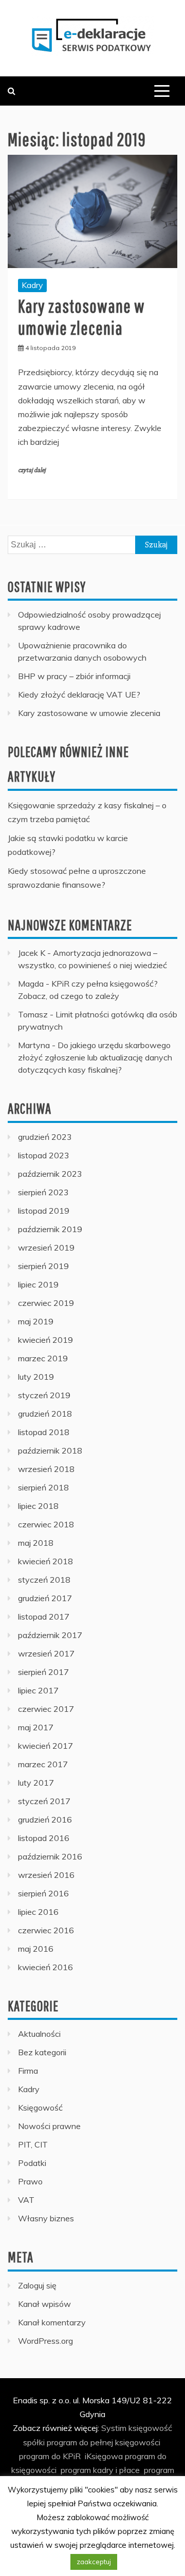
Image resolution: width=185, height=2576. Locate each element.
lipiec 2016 (38, 1912)
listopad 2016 (44, 1838)
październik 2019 (50, 1229)
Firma (28, 2071)
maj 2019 (36, 1321)
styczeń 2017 (44, 1801)
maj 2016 (36, 1949)
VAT (26, 2200)
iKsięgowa (104, 2456)
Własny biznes (46, 2218)
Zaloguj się (37, 2285)
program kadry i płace (100, 2470)
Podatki (32, 2163)
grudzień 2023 (45, 1137)
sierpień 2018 (43, 1487)
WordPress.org (45, 2341)
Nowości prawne (49, 2126)
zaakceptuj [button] (94, 2562)
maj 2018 (36, 1543)
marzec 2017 (43, 1764)
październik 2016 (50, 1856)
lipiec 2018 (38, 1506)
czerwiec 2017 (46, 1709)
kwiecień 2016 (45, 1967)
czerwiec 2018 (46, 1524)
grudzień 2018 (45, 1414)
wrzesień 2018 (46, 1469)
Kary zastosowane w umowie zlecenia (89, 713)
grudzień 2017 (45, 1598)
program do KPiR (50, 2456)
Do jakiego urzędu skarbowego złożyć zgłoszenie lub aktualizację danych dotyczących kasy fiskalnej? (95, 1057)
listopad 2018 (44, 1432)
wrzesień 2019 (46, 1248)
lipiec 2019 (38, 1284)
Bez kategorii (42, 2052)
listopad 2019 (44, 1211)
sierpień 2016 (43, 1893)
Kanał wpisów (44, 2304)
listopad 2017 (44, 1617)
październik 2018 (50, 1450)
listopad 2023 (44, 1155)
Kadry (32, 285)
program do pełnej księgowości (104, 2442)
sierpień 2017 (43, 1672)
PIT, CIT (33, 2144)
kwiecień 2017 (45, 1746)
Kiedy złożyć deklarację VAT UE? (79, 694)
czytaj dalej (32, 470)
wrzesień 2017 (46, 1653)
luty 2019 (36, 1377)
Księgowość (40, 2108)
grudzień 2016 (45, 1819)
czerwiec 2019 (46, 1303)
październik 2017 (50, 1635)
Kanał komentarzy (52, 2322)
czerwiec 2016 (46, 1930)
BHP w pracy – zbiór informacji (74, 676)
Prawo (30, 2181)
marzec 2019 (43, 1358)
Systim (114, 2428)
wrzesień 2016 (46, 1875)
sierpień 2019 (43, 1266)
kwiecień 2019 (45, 1340)
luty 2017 (36, 1783)
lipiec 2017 (38, 1690)
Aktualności (39, 2034)
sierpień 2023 (43, 1192)
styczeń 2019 (44, 1395)
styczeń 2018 (44, 1580)
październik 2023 (50, 1174)
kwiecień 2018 (45, 1561)
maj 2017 (36, 1727)
